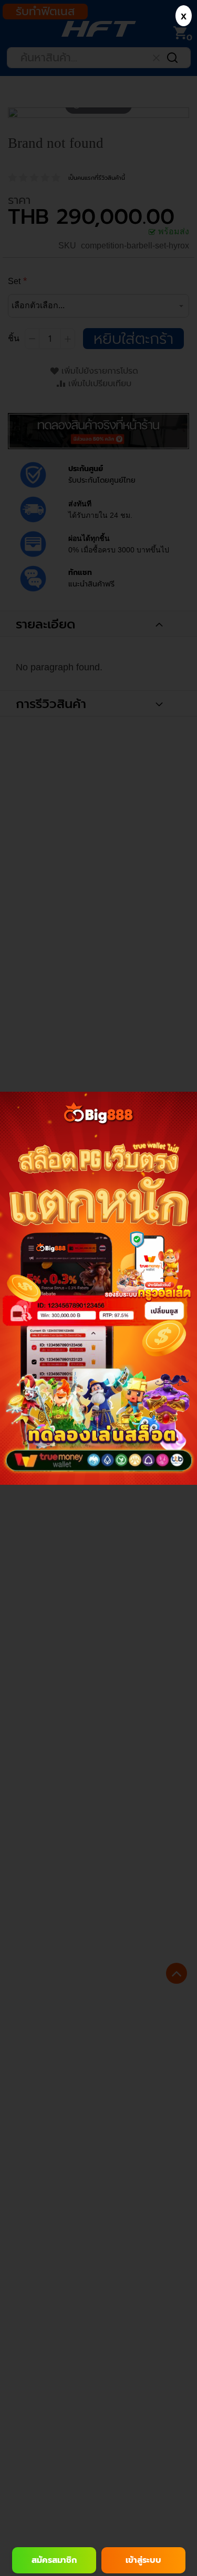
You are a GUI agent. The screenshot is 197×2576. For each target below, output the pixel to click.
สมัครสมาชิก (54, 2560)
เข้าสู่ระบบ (143, 2560)
